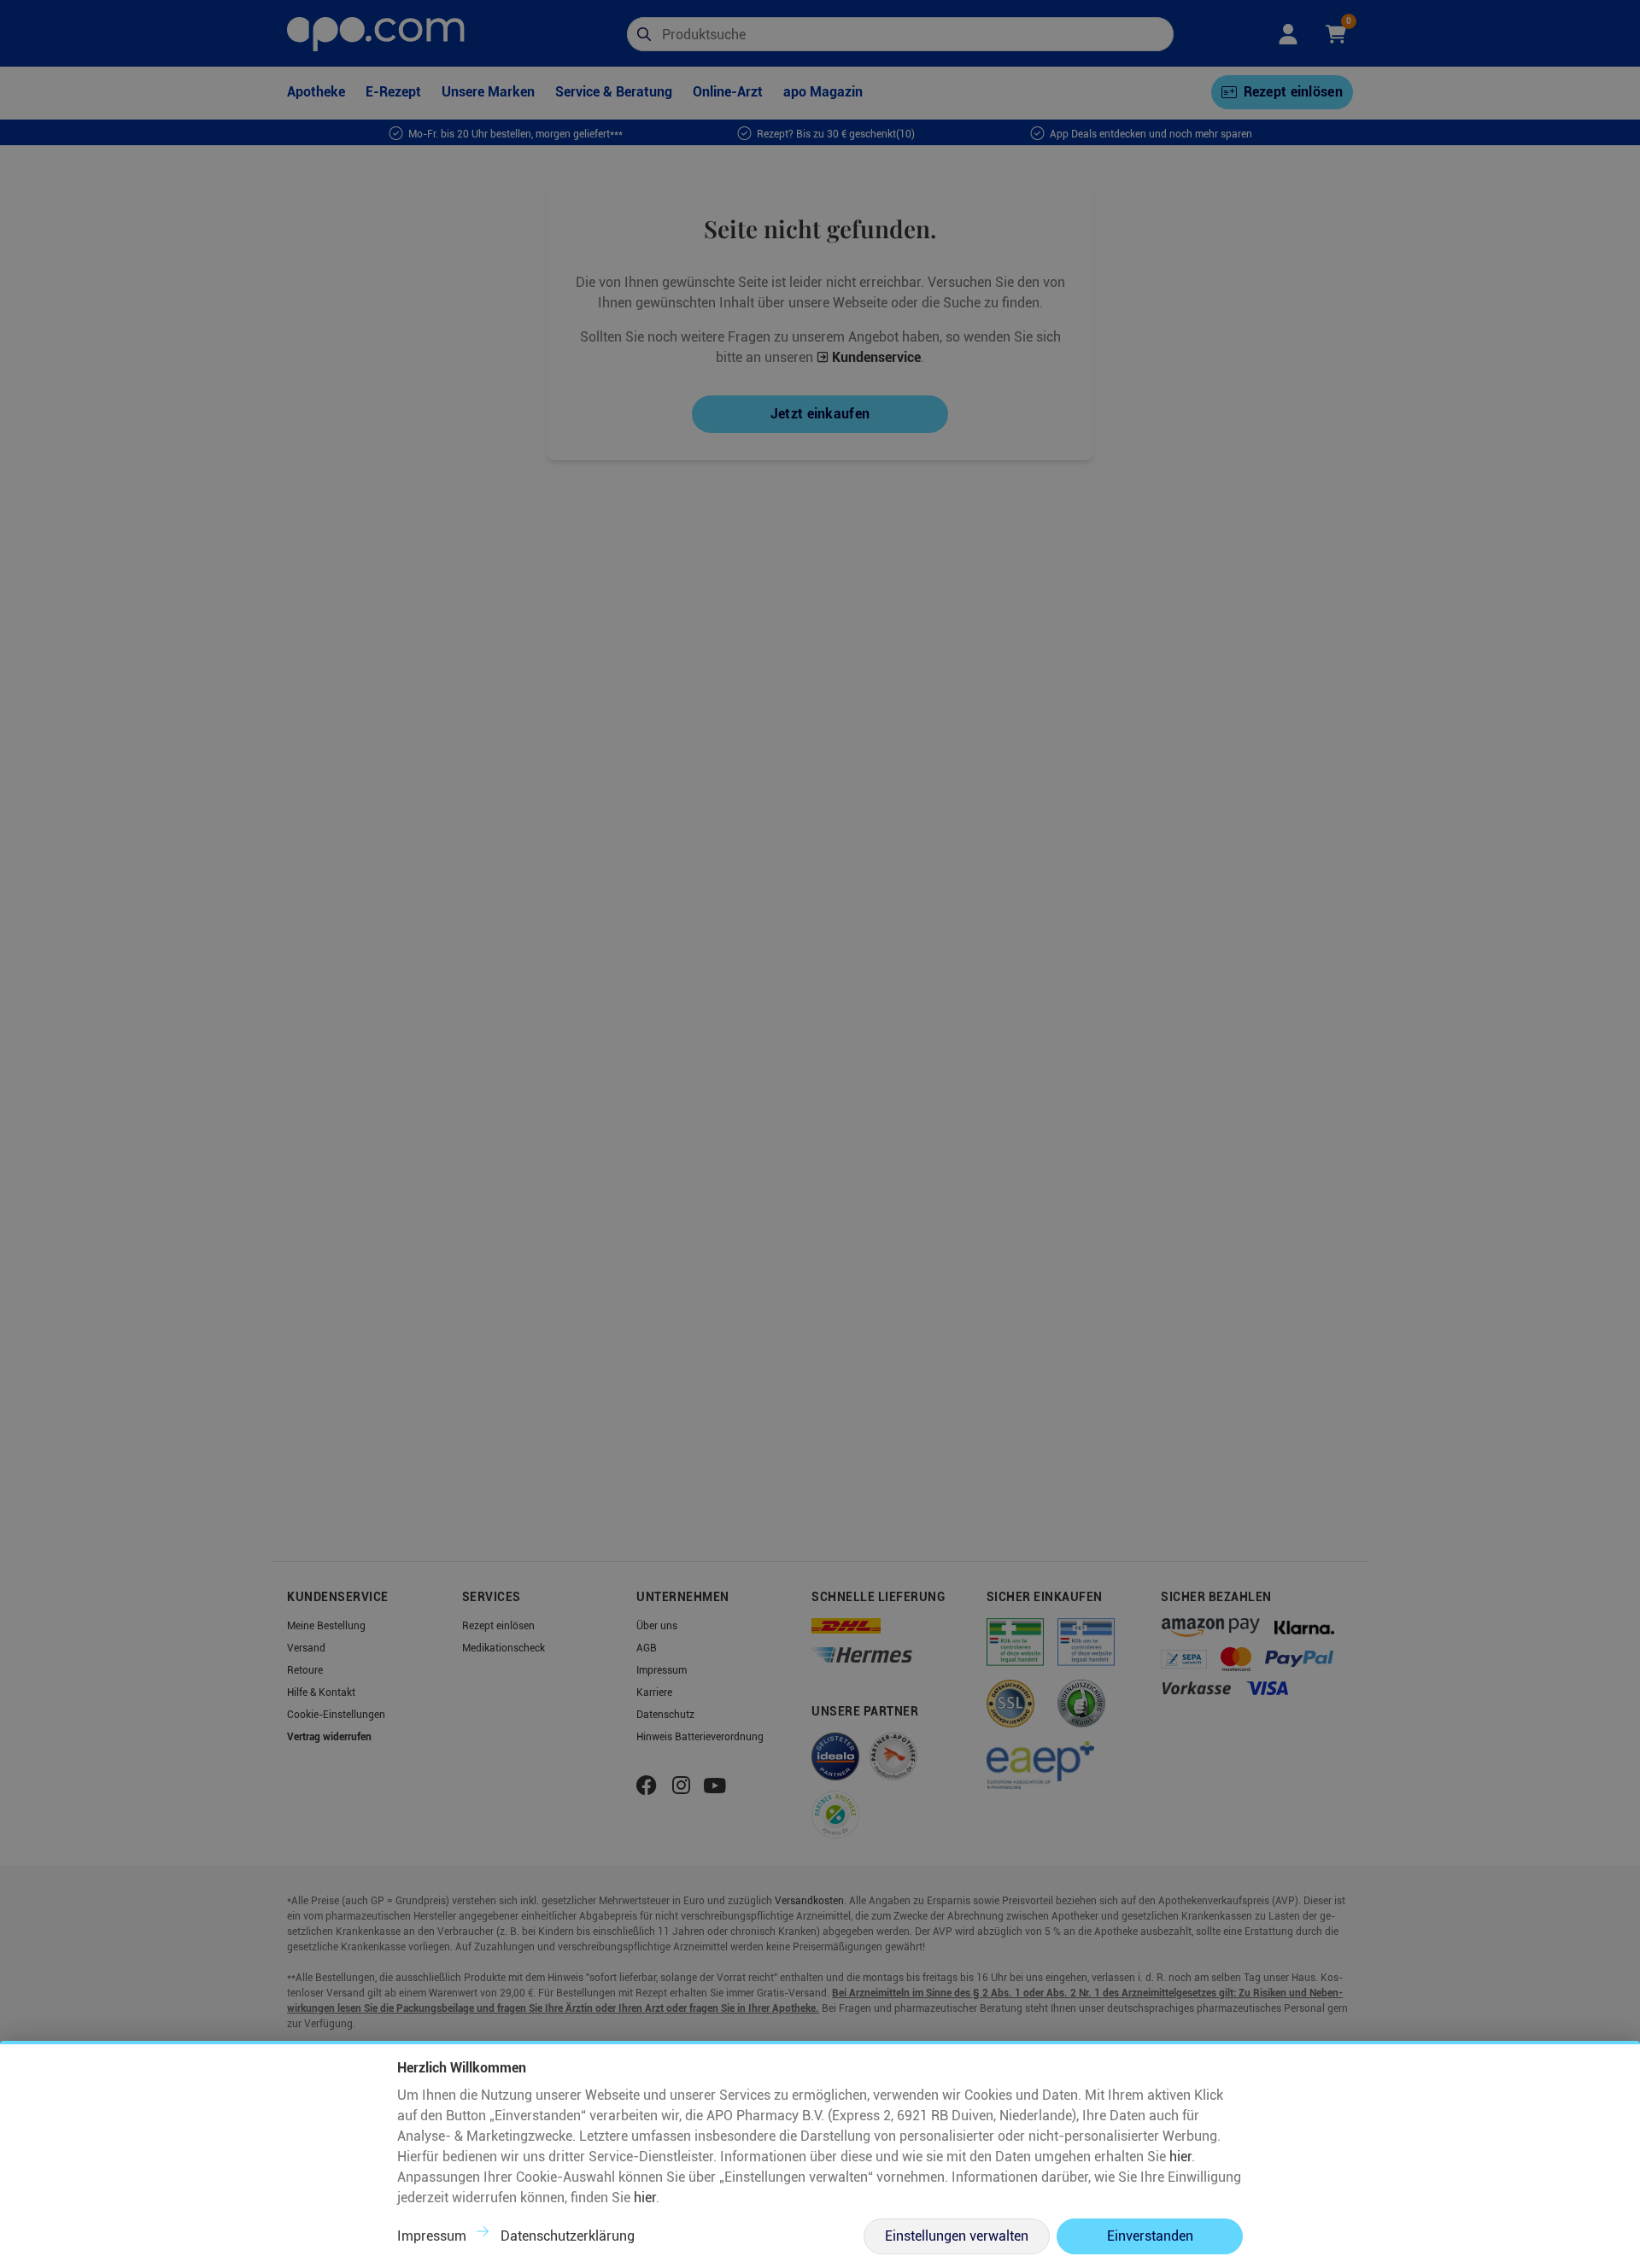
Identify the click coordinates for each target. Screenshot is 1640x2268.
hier (1180, 2157)
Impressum (432, 2236)
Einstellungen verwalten (957, 2236)
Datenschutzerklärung (568, 2236)
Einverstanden (1150, 2236)
